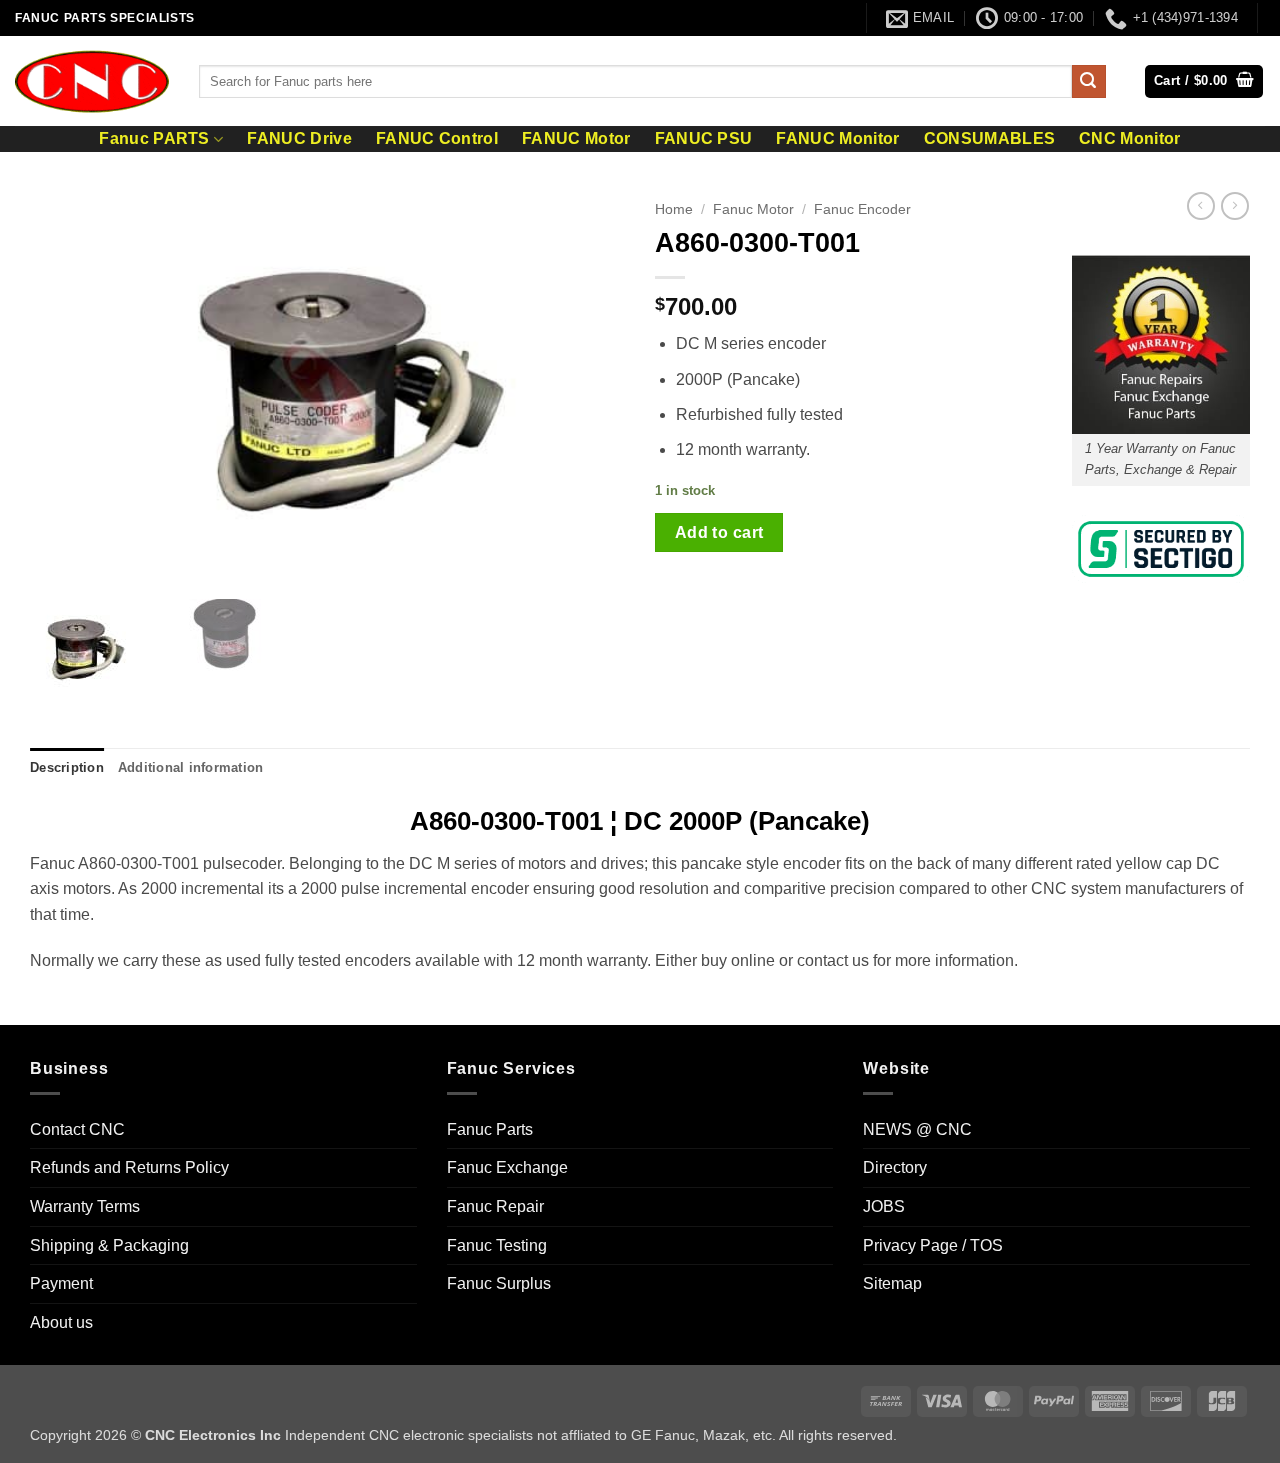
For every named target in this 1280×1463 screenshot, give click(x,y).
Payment (61, 1283)
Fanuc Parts (490, 1129)
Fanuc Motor (753, 209)
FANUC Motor (576, 139)
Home (674, 209)
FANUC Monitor (837, 139)
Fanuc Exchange (507, 1167)
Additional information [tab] (191, 767)
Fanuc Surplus (499, 1283)
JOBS (884, 1206)
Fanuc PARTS (154, 138)
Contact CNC (77, 1129)
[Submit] (1089, 82)
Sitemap (892, 1283)
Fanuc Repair (495, 1206)
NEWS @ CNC (917, 1129)
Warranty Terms (85, 1206)
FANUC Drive (299, 139)
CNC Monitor (1130, 139)
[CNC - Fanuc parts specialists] (92, 81)
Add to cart (719, 532)
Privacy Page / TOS (933, 1245)
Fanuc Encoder (862, 209)
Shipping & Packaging (109, 1245)
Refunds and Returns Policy (129, 1167)
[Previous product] (1235, 206)
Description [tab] (67, 767)
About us (61, 1322)
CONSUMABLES (990, 139)
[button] (1204, 81)
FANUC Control (437, 139)
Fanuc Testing (497, 1245)
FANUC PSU (704, 139)
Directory (895, 1167)
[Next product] (1201, 206)
